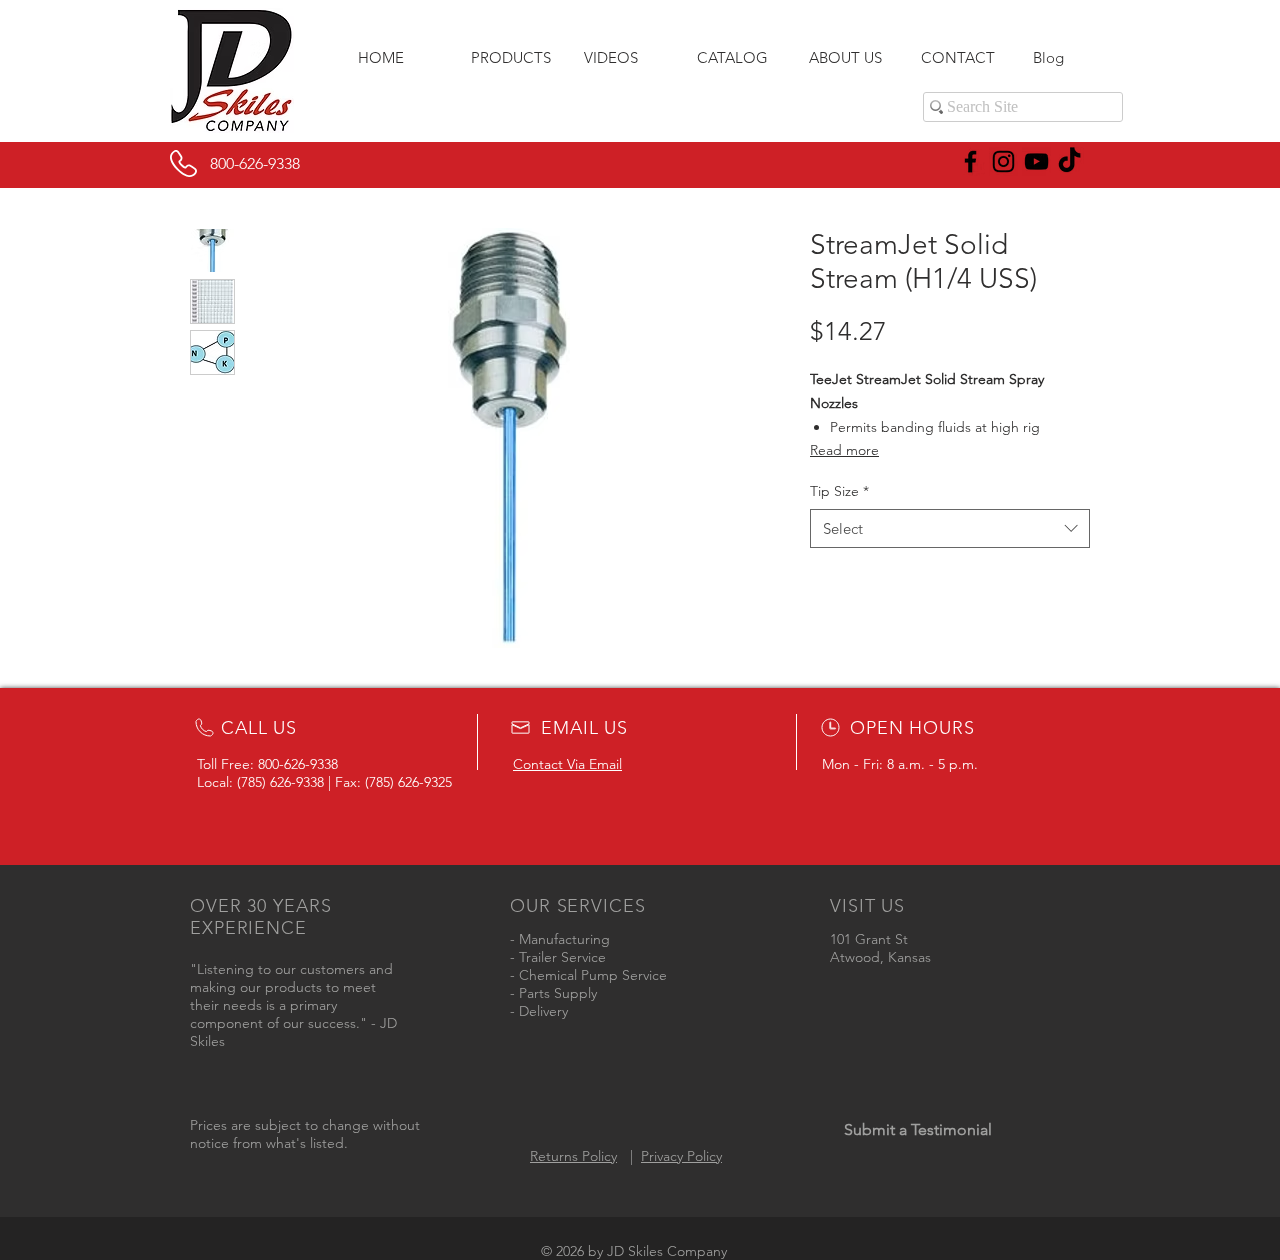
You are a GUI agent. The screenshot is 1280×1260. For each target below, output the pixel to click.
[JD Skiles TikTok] (1069, 161)
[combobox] (950, 528)
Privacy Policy (681, 1156)
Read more (844, 450)
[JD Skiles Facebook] (970, 161)
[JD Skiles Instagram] (1003, 161)
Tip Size (839, 491)
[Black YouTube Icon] (1036, 161)
